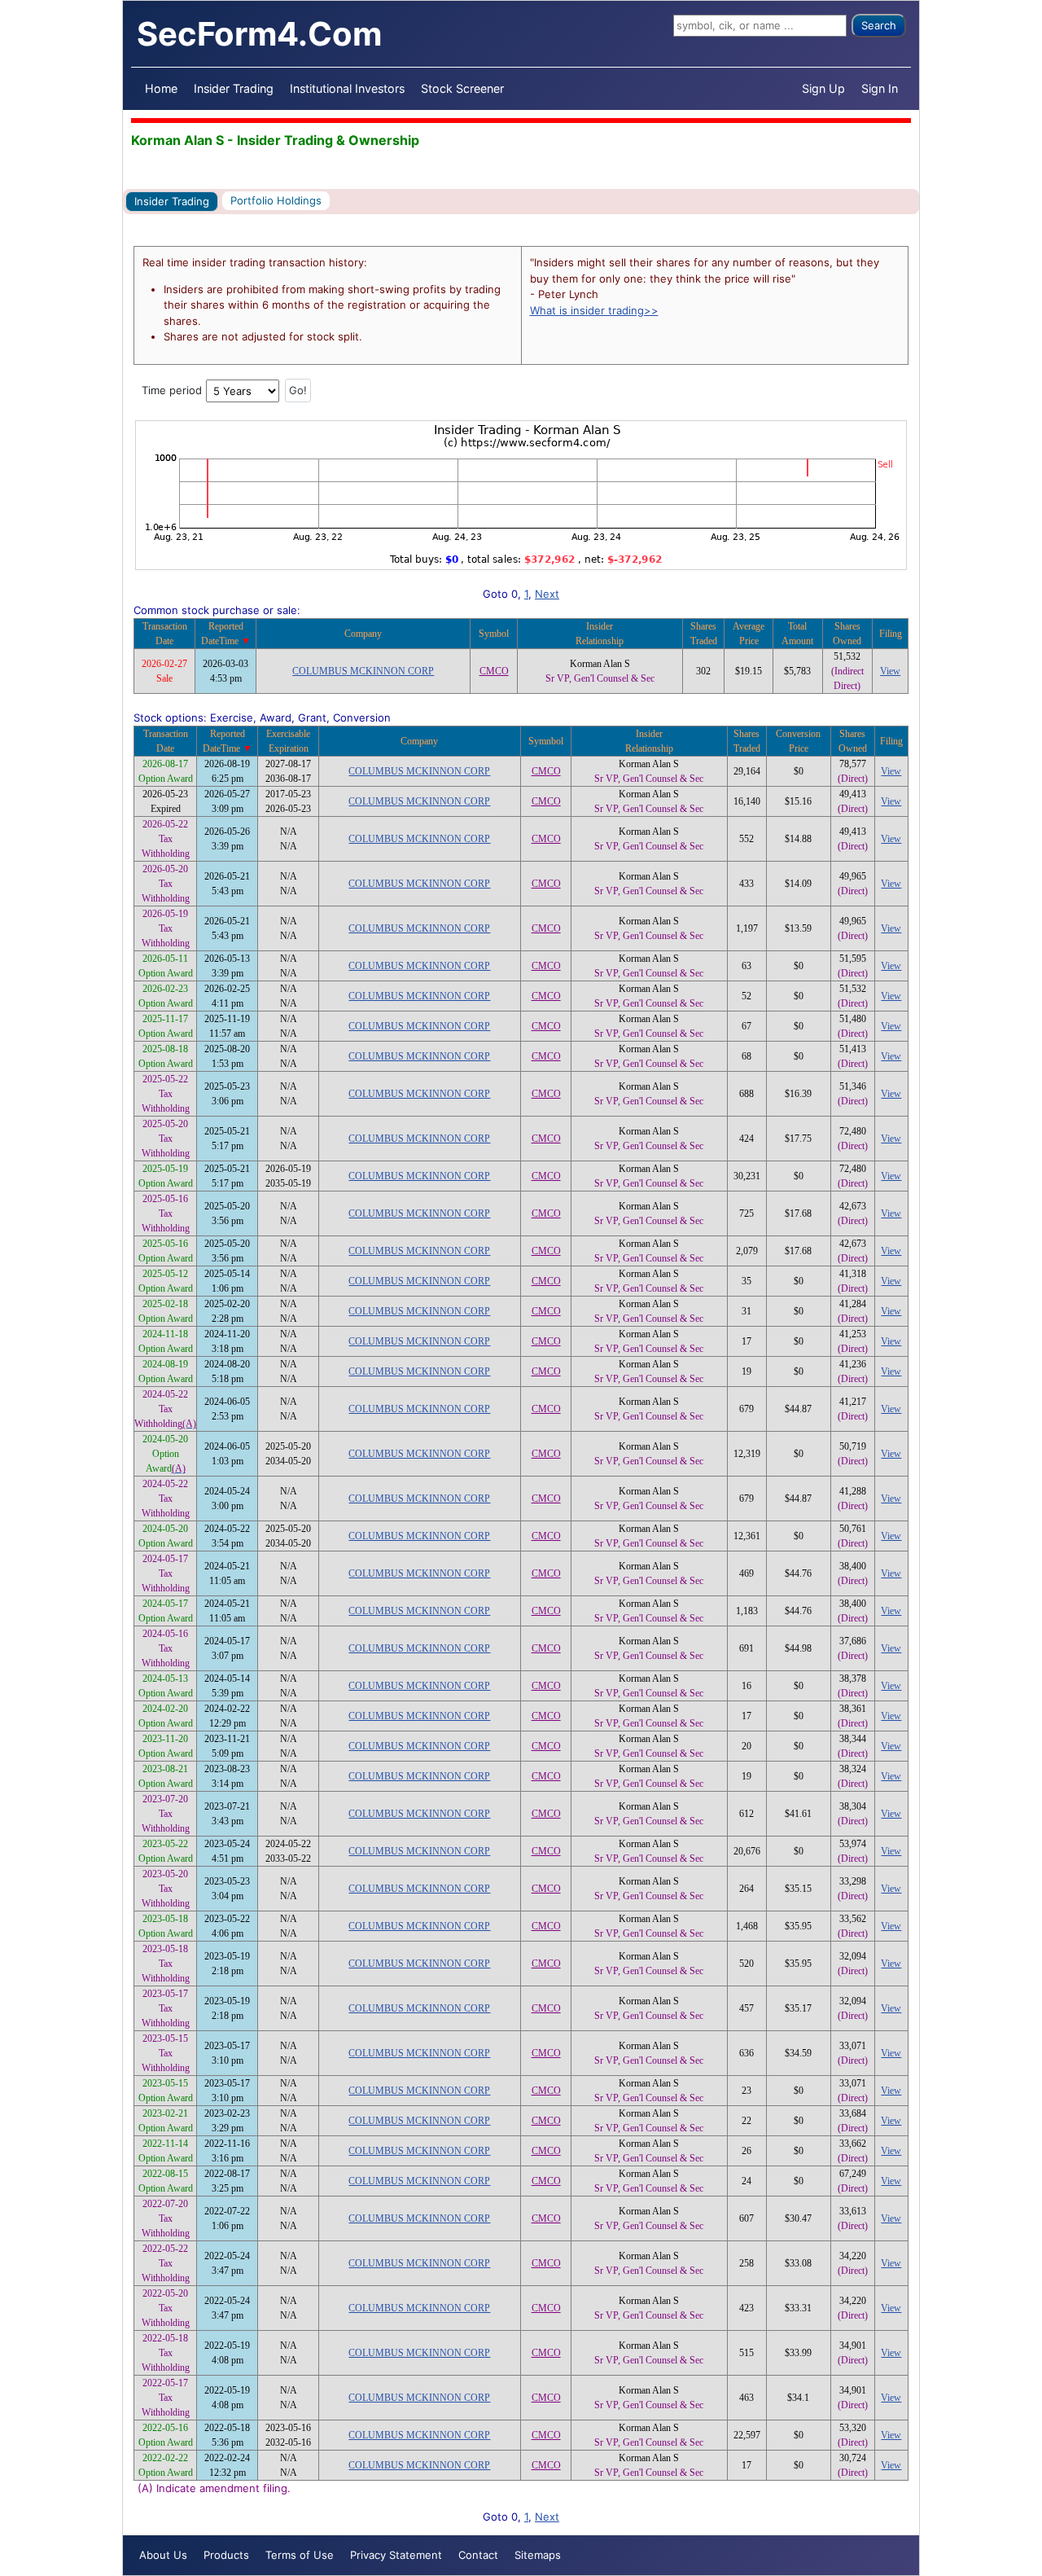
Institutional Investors (347, 88)
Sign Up (823, 88)
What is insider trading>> (594, 310)
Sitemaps (538, 2555)
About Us (163, 2555)
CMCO (494, 671)
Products (226, 2555)
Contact (478, 2555)
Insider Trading (234, 88)
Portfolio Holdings (276, 200)
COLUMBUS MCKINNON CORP (363, 671)
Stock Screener (462, 88)
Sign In (880, 88)
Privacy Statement (396, 2555)
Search (879, 25)
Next (547, 594)
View (890, 671)
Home (161, 88)
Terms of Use (300, 2555)
